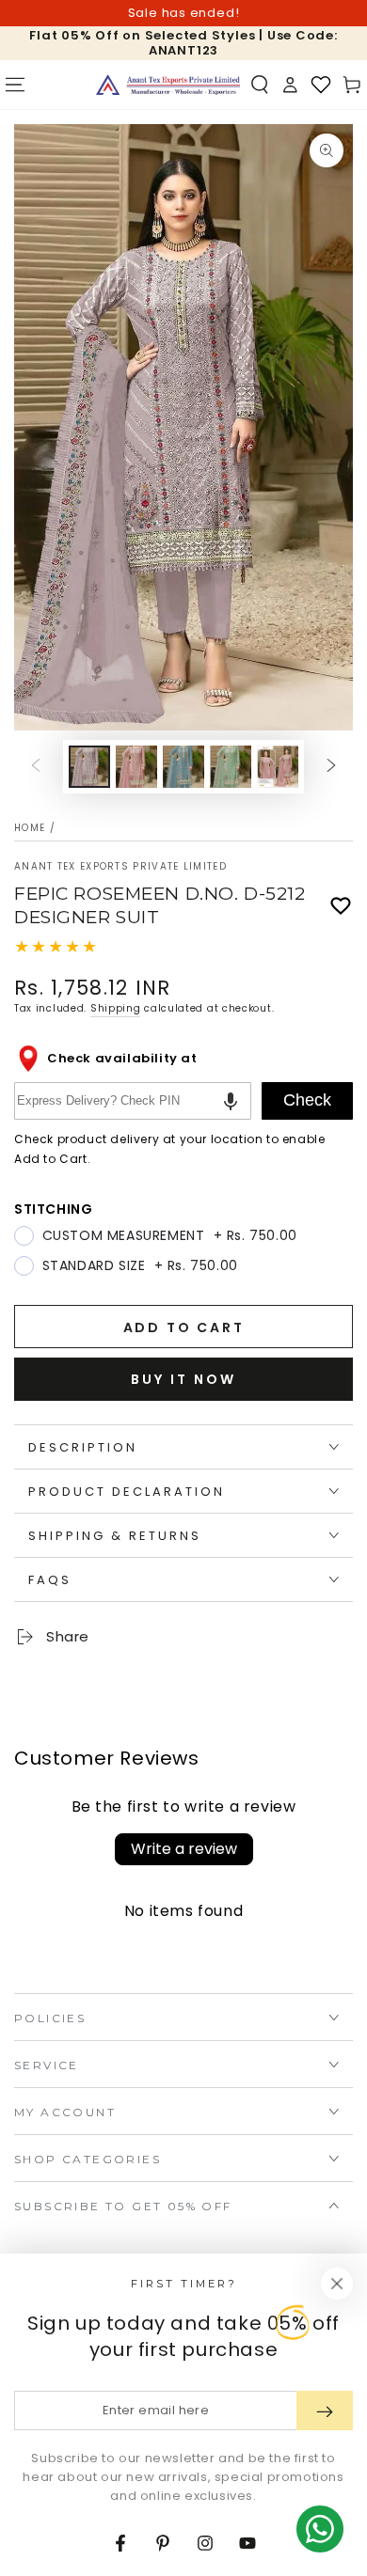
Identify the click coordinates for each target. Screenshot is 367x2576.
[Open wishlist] (321, 85)
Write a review (184, 1849)
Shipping (116, 1008)
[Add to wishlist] (341, 906)
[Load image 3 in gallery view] (183, 767)
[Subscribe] (325, 2411)
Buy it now (183, 1379)
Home (30, 828)
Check (307, 1100)
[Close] (337, 2284)
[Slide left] (36, 767)
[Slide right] (331, 767)
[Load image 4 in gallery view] (231, 767)
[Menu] (15, 85)
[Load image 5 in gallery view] (278, 767)
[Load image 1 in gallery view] (89, 767)
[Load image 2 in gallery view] (136, 767)
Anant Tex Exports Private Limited (120, 867)
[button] (260, 85)
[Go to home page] (168, 85)
